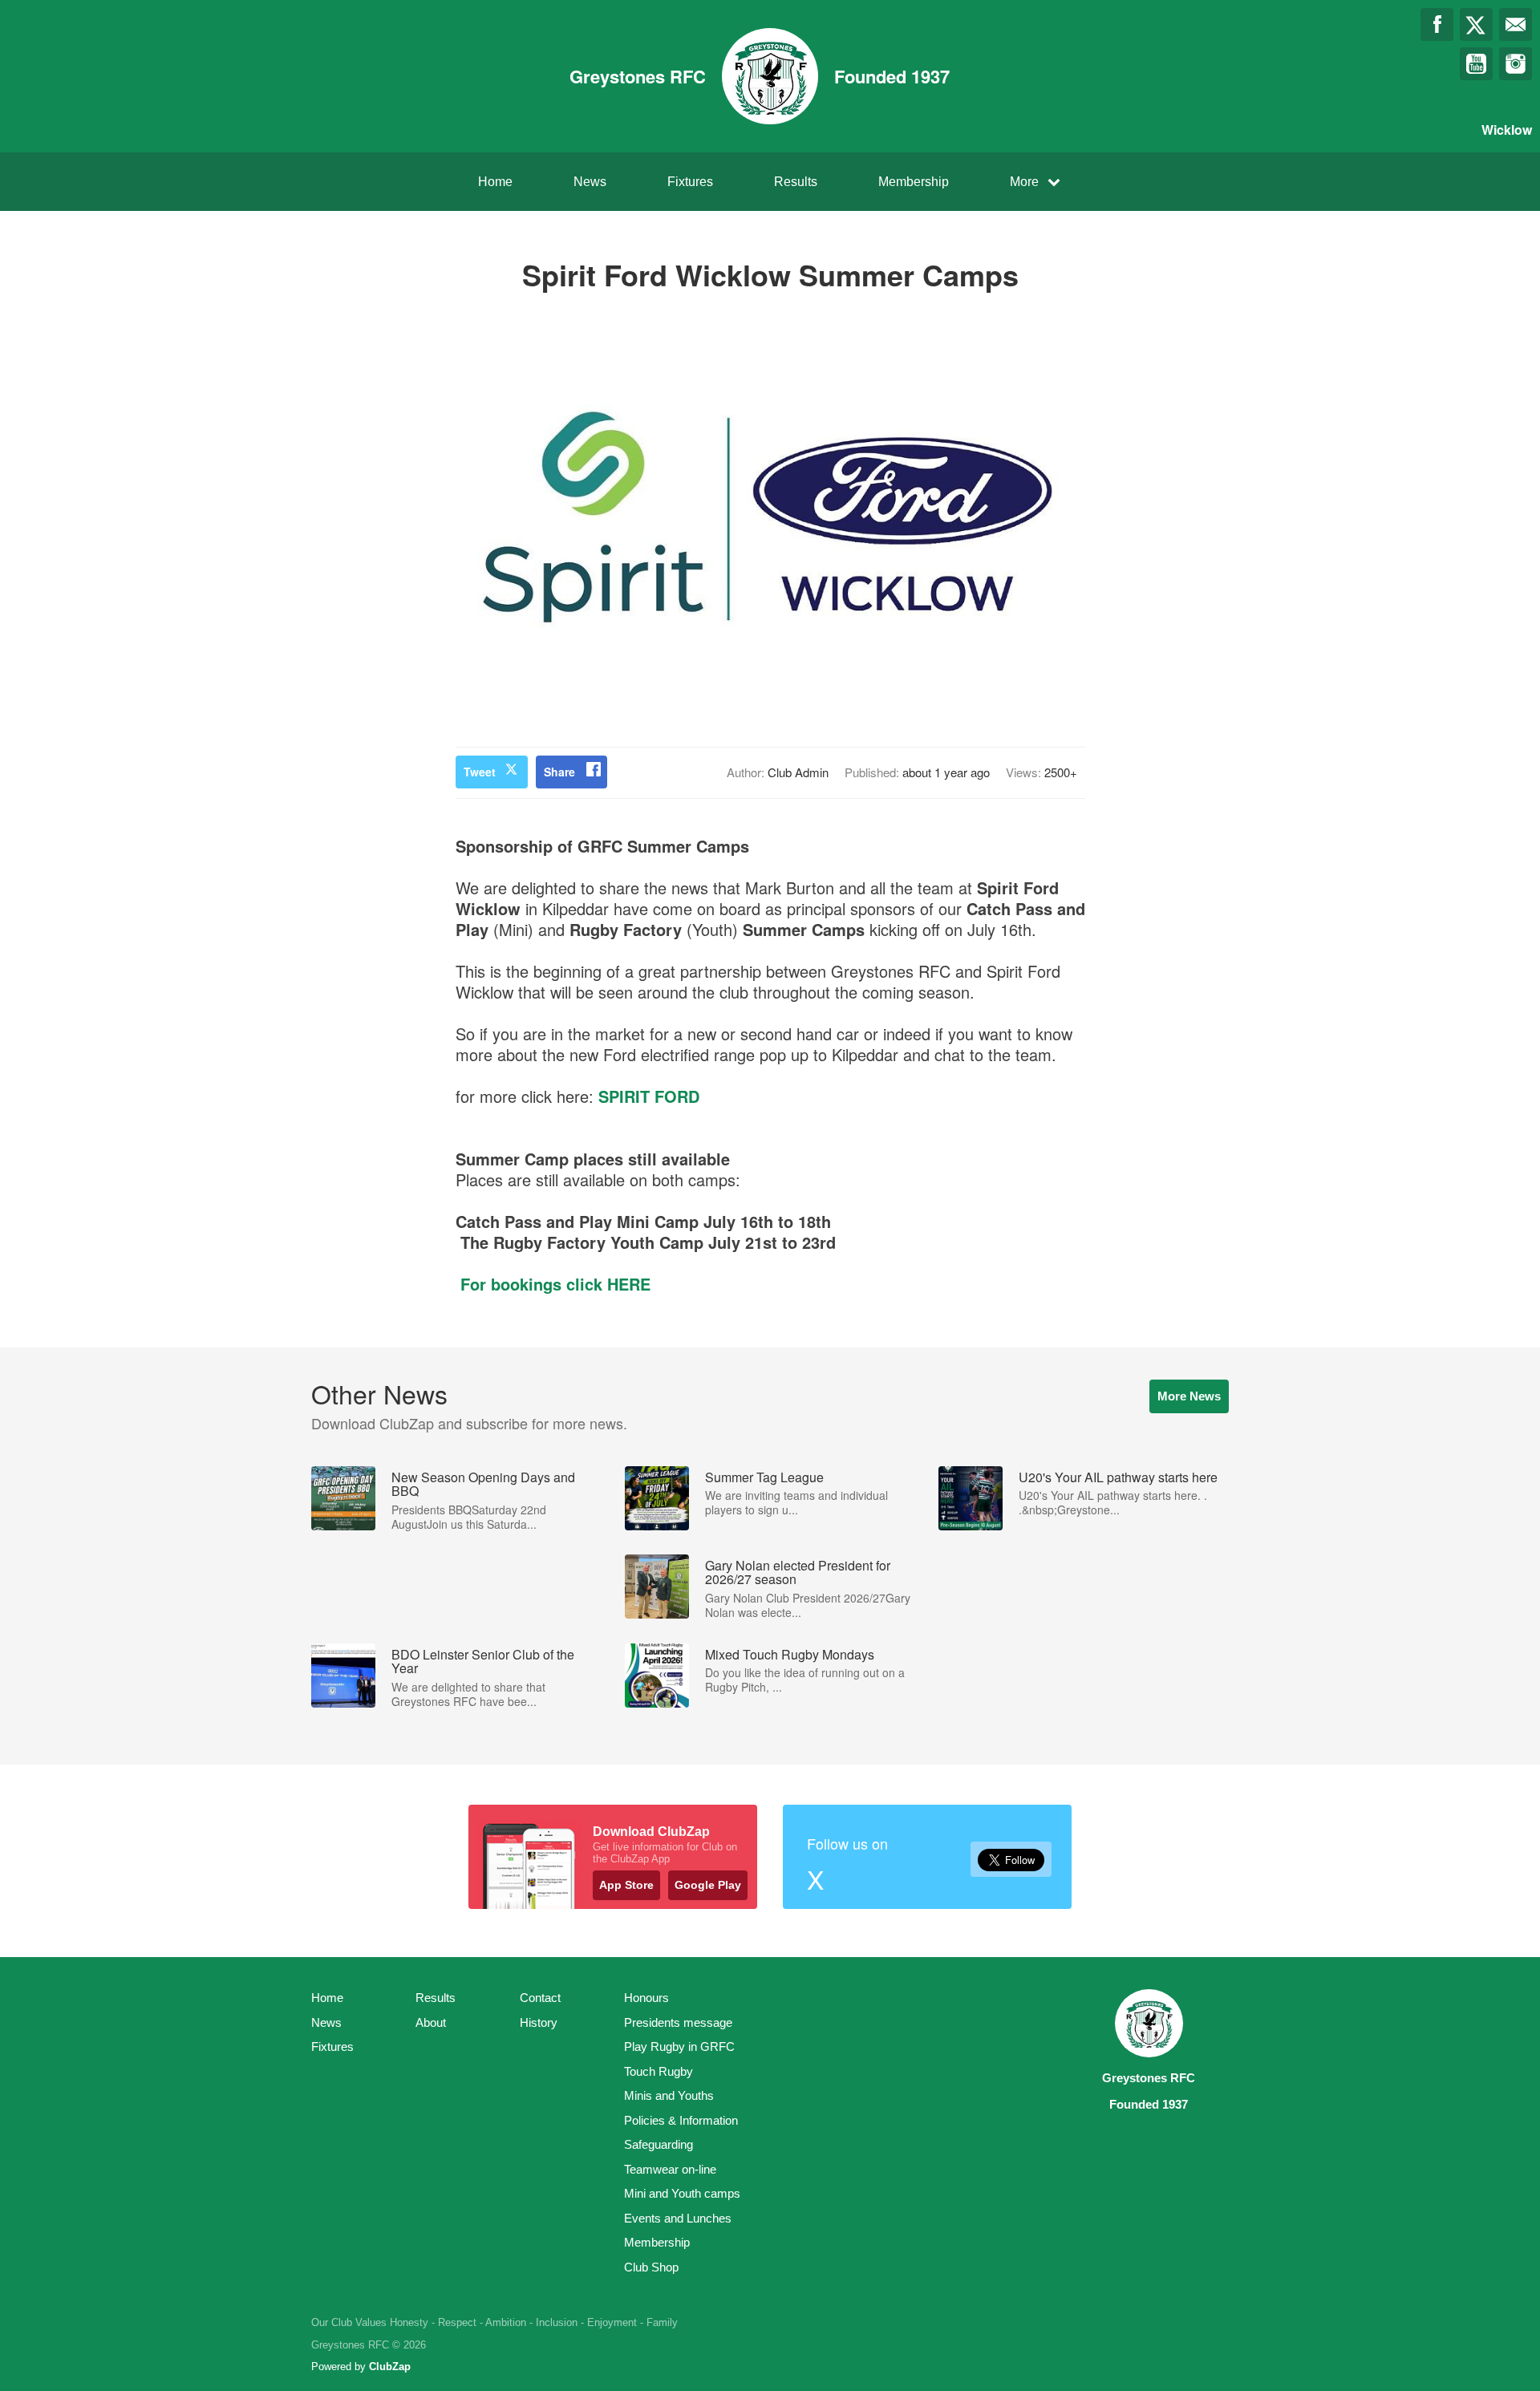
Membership (914, 182)
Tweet (480, 772)
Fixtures (690, 182)
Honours (646, 1998)
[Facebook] (1437, 24)
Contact (540, 1998)
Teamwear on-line (670, 2169)
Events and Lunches (678, 2218)
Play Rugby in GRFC (679, 2047)
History (539, 2022)
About (431, 2022)
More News (1189, 1396)
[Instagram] (1516, 64)
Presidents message (678, 2022)
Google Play (708, 1885)
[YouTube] (1476, 64)
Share (559, 772)
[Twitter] (1476, 24)
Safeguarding (659, 2144)
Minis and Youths (669, 2095)
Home (495, 182)
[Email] (1516, 24)
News (590, 182)
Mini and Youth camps (682, 2193)
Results (796, 182)
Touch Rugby (659, 2071)
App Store (626, 1885)
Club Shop (651, 2267)
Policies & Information (681, 2120)
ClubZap (390, 2367)
